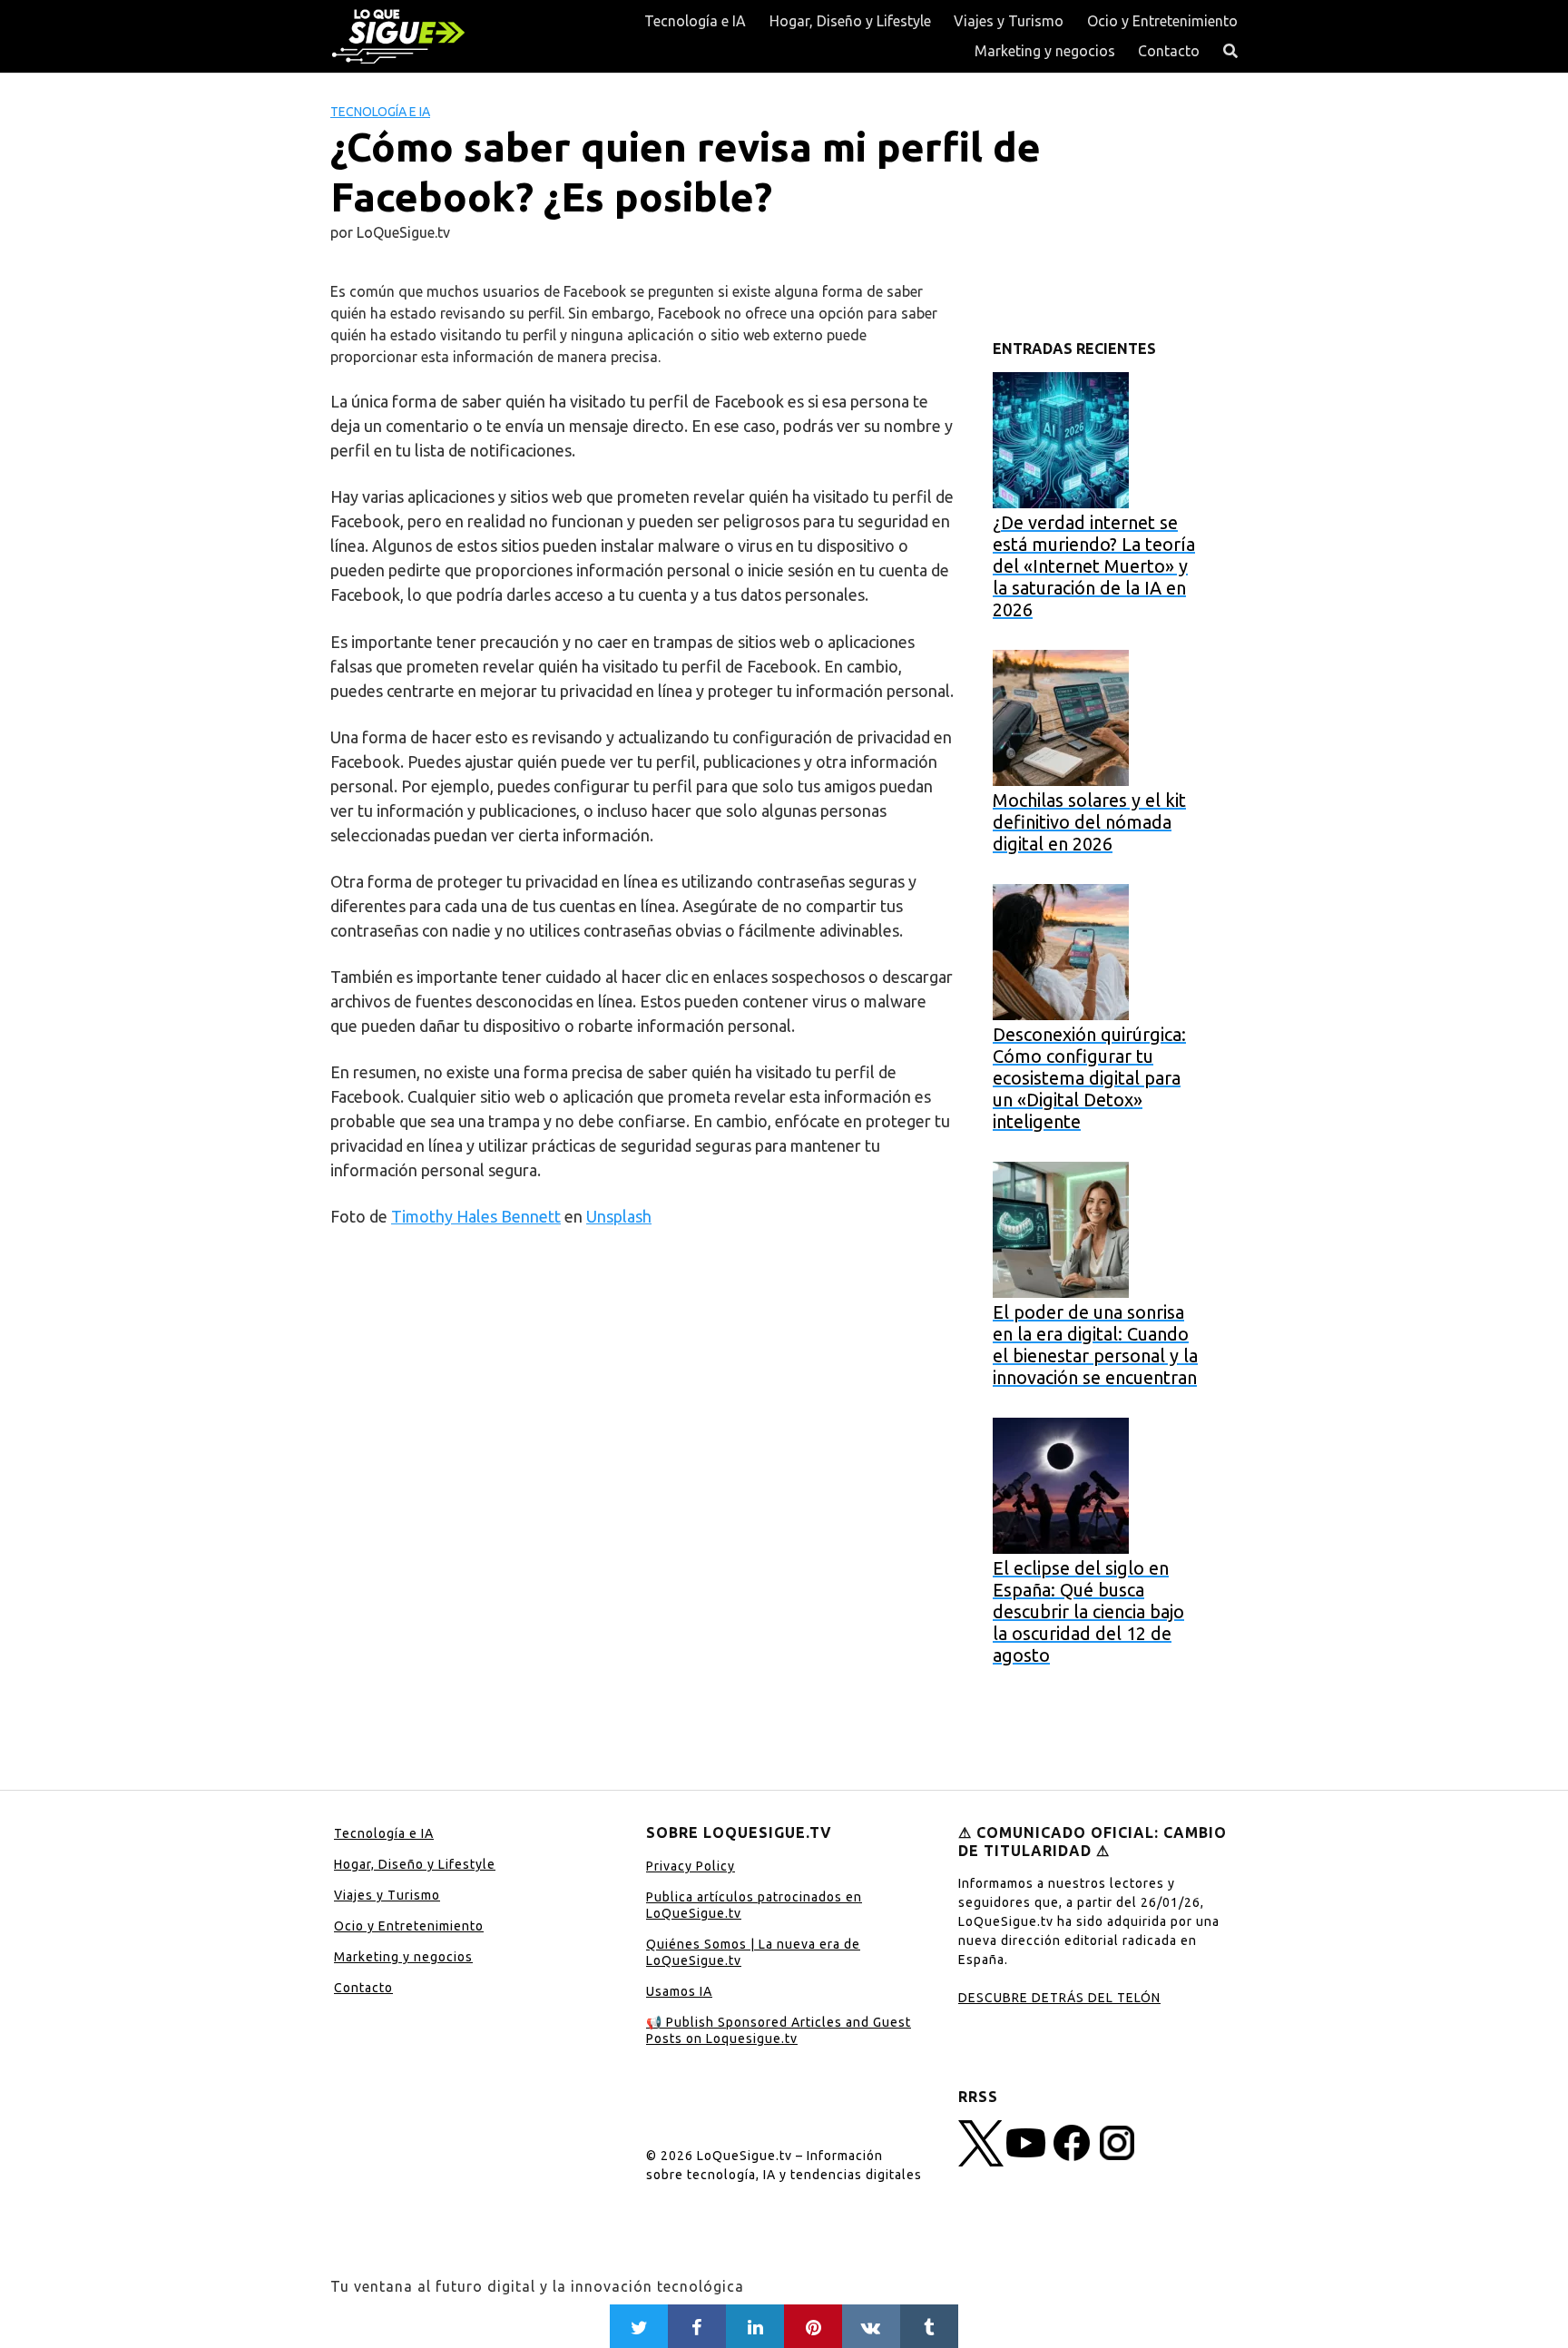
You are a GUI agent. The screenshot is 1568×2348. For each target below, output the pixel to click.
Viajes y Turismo (1009, 21)
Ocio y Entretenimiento (1162, 21)
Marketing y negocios (1045, 51)
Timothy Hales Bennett (476, 1216)
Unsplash (619, 1216)
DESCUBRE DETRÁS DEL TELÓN (1059, 1998)
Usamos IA (679, 1991)
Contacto (1169, 51)
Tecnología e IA (695, 21)
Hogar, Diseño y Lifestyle (850, 21)
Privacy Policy (691, 1866)
